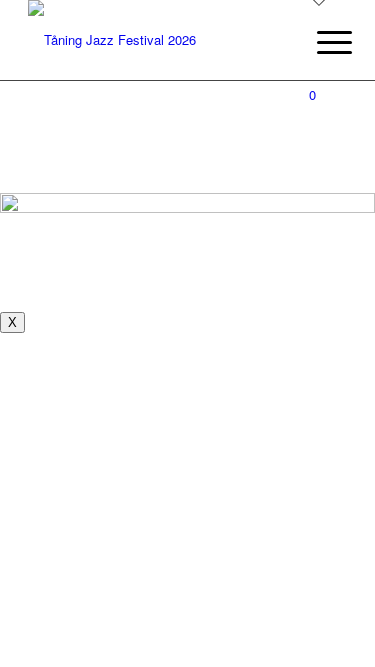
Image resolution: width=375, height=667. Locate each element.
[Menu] (319, 42)
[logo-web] (155, 40)
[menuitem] (319, 42)
